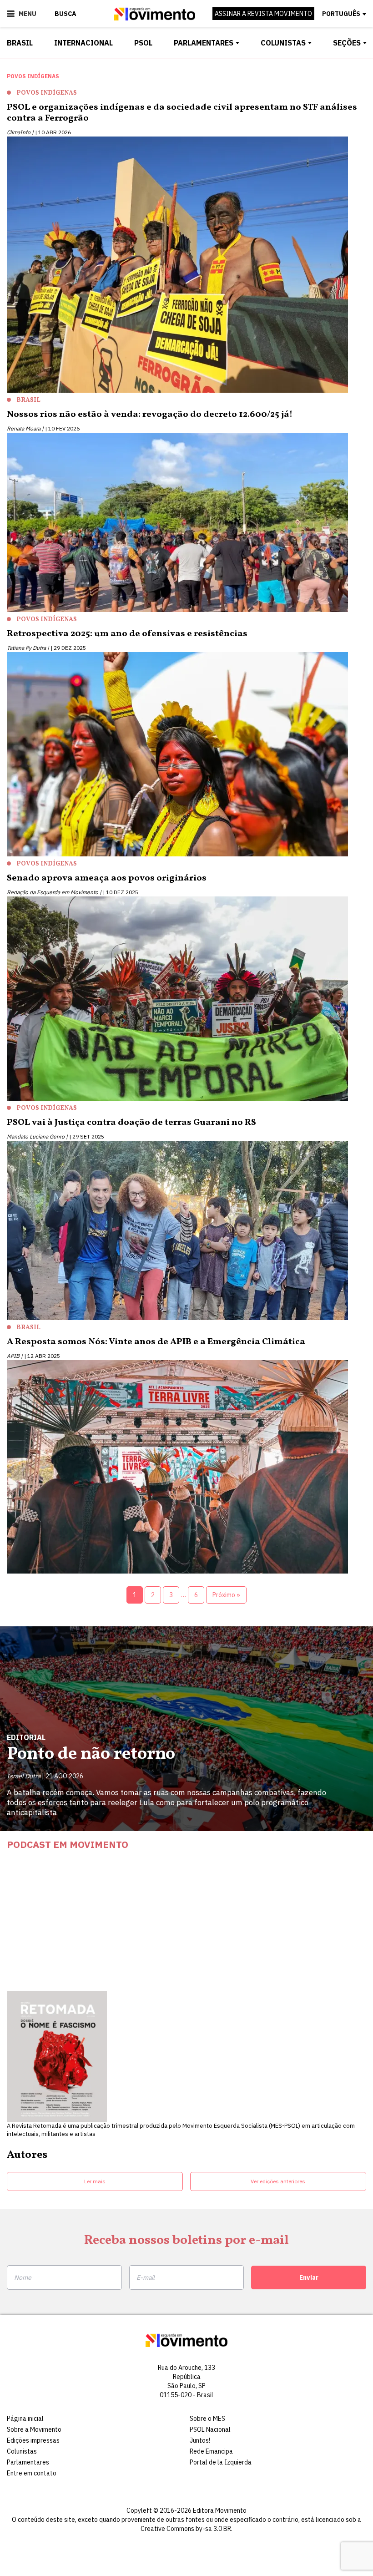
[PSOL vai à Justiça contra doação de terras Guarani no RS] (186, 1232)
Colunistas (283, 43)
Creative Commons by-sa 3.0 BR (186, 2529)
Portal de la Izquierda (221, 2462)
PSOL (143, 43)
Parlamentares (204, 43)
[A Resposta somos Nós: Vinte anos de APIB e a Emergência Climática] (186, 1469)
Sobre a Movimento (34, 2429)
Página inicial (25, 2419)
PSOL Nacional (210, 2429)
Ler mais (95, 2181)
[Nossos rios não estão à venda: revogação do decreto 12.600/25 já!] (186, 524)
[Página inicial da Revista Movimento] (155, 18)
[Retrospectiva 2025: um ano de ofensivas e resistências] (186, 756)
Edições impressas (33, 2440)
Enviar (309, 2277)
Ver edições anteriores (278, 2181)
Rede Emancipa (211, 2451)
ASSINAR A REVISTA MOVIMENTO (263, 14)
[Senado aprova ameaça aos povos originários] (186, 1000)
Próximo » (226, 1595)
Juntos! (200, 2440)
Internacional (83, 43)
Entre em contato (32, 2473)
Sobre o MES (207, 2419)
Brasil (20, 43)
